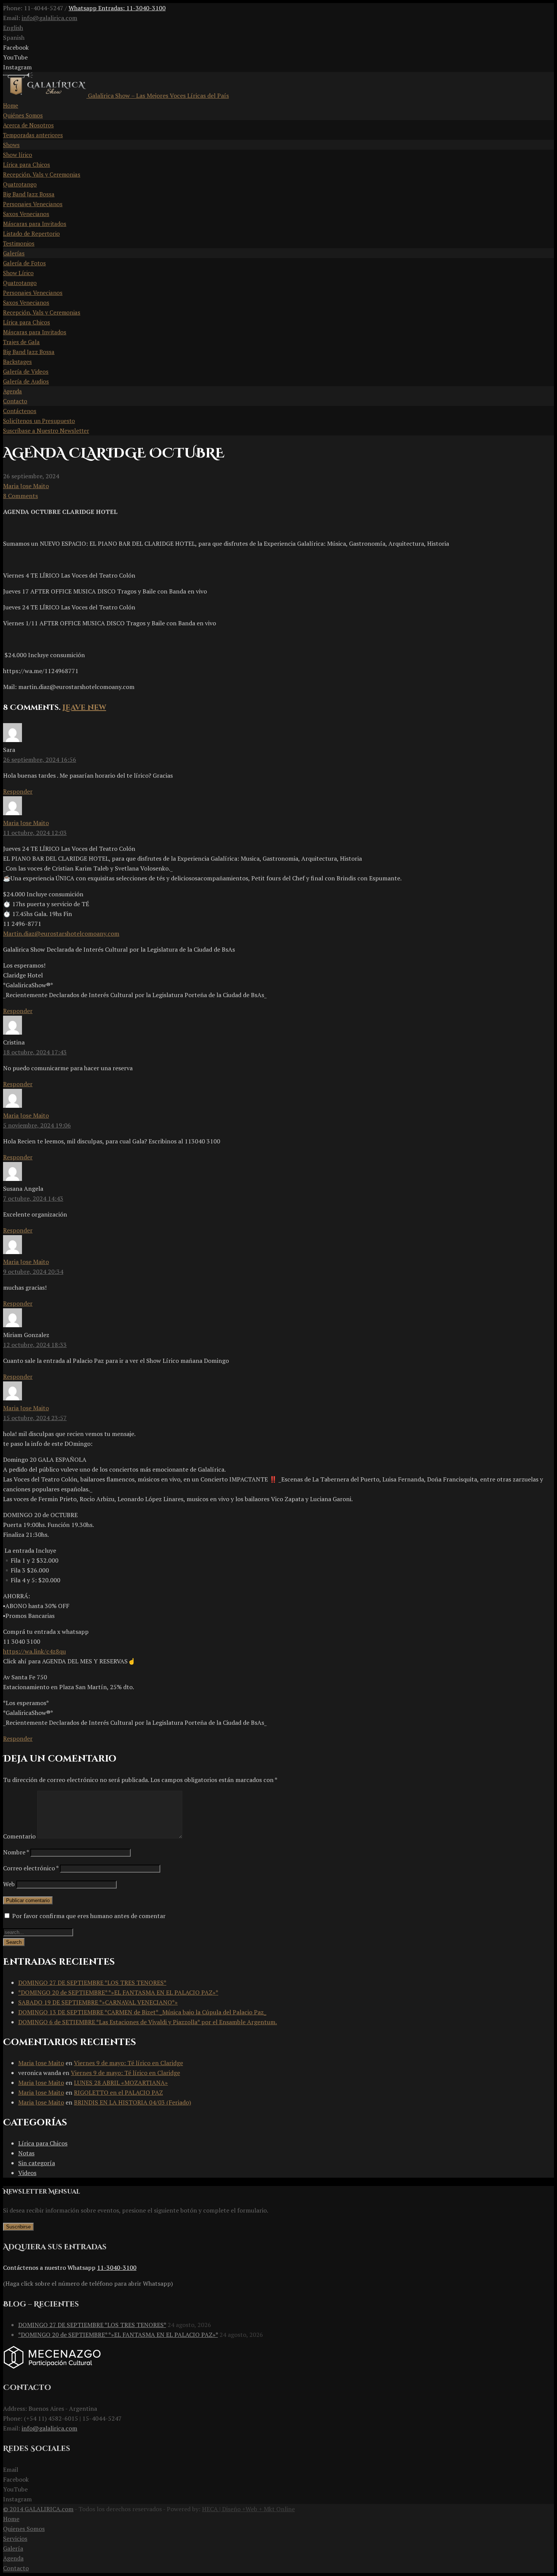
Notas (26, 2153)
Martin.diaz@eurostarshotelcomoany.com (61, 933)
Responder (18, 791)
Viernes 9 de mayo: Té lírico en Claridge (128, 2063)
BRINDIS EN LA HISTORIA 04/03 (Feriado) (132, 2102)
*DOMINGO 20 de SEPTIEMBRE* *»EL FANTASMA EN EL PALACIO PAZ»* (118, 1992)
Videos (27, 2173)
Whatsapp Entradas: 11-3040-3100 (117, 8)
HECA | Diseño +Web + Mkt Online (248, 2509)
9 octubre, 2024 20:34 (33, 1272)
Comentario (19, 1836)
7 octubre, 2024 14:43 (33, 1198)
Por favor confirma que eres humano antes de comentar (88, 1916)
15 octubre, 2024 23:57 (35, 1418)
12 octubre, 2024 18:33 (35, 1345)
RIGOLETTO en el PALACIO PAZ (118, 2092)
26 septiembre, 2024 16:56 (40, 759)
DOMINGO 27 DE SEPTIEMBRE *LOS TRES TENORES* (92, 1983)
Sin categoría (37, 2163)
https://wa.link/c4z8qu (34, 1651)
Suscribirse (18, 2227)
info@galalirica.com (49, 18)
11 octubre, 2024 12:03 (35, 833)
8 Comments (20, 496)
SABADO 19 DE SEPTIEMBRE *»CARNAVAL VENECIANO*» (98, 2002)
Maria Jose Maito (26, 486)
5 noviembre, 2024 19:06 (37, 1125)
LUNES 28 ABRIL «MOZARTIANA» (121, 2083)
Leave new (84, 707)
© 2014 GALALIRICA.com (38, 2509)
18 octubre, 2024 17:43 (35, 1052)
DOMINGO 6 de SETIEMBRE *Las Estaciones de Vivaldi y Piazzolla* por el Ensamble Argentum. (148, 2022)
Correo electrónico (31, 1868)
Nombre (16, 1852)
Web (9, 1884)
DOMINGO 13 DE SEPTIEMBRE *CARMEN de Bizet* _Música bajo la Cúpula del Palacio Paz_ (142, 2012)
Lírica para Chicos (43, 2143)
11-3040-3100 (117, 2268)
